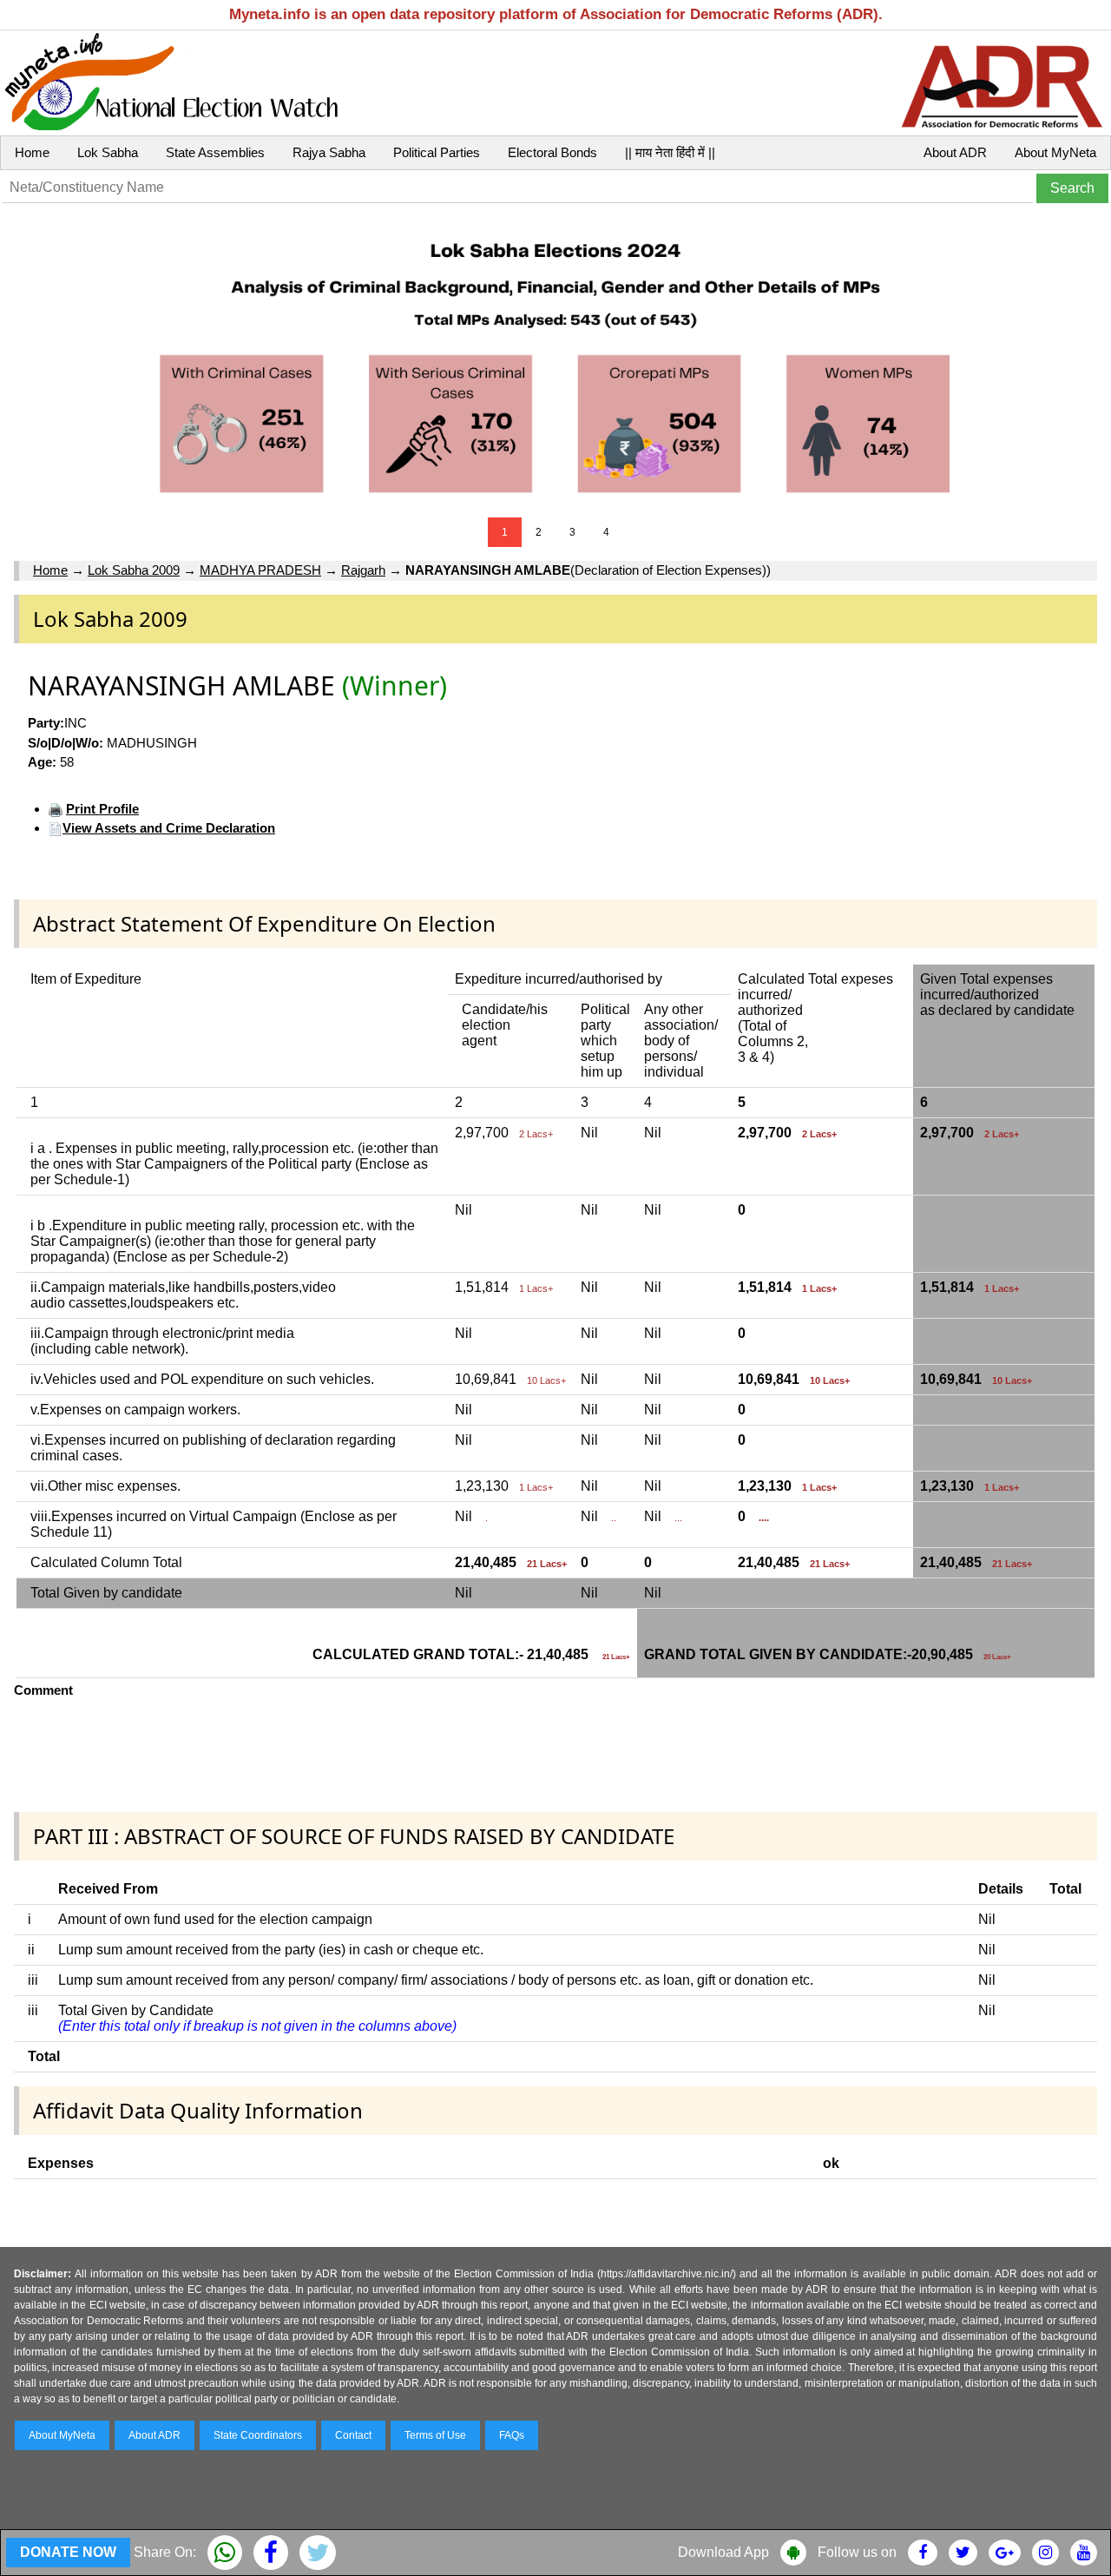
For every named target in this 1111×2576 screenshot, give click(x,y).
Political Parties (437, 152)
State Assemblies (215, 152)
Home (32, 152)
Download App (723, 2552)
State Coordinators (258, 2435)
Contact (353, 2435)
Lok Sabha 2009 (134, 570)
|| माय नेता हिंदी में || (670, 152)
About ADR (955, 152)
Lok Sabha (108, 152)
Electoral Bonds (552, 152)
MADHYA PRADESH (260, 570)
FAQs (512, 2435)
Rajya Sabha (329, 152)
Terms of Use (435, 2435)
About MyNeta (1055, 152)
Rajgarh (363, 570)
